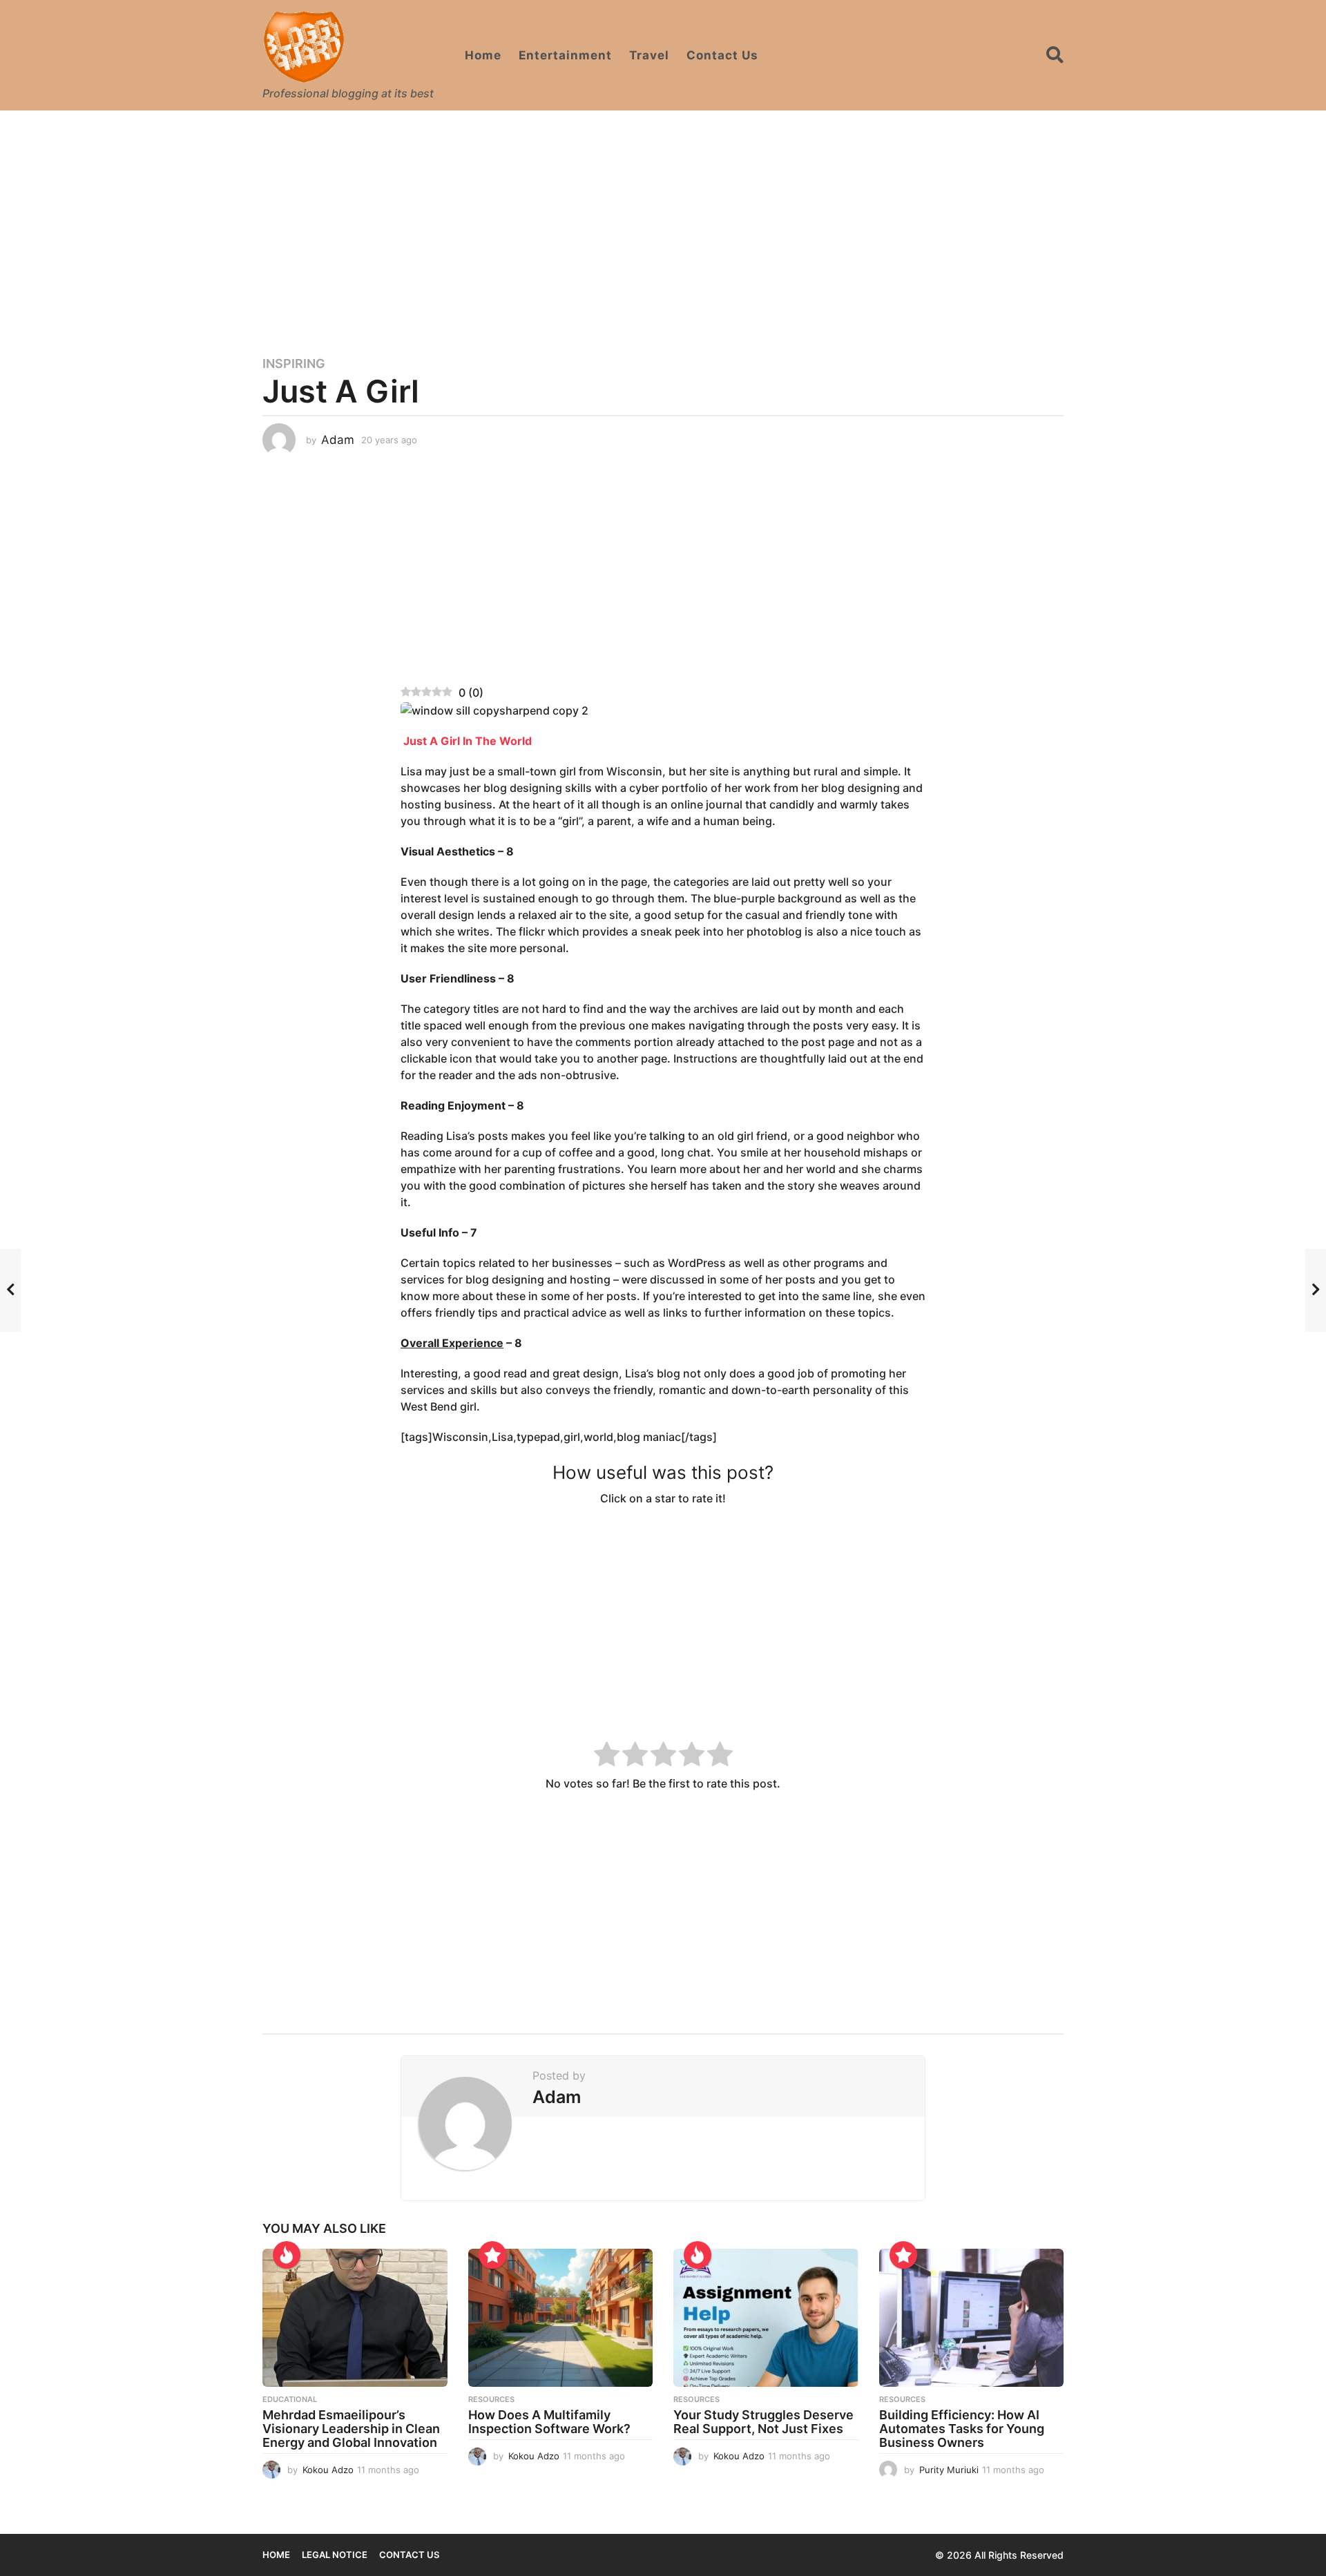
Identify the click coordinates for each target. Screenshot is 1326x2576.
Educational (290, 2399)
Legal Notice (335, 2555)
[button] (1055, 55)
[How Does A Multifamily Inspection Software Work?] (561, 2318)
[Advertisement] (663, 224)
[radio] (607, 1756)
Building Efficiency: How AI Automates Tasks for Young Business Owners (962, 2429)
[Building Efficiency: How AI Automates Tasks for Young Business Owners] (972, 2318)
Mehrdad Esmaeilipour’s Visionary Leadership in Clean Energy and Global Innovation (351, 2429)
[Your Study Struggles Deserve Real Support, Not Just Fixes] (766, 2318)
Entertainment (565, 55)
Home (483, 55)
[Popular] (492, 2255)
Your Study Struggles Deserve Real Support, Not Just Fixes (763, 2422)
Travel (649, 55)
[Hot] (287, 2255)
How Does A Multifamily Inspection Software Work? (549, 2422)
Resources (491, 2399)
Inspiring (294, 364)
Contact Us (722, 55)
